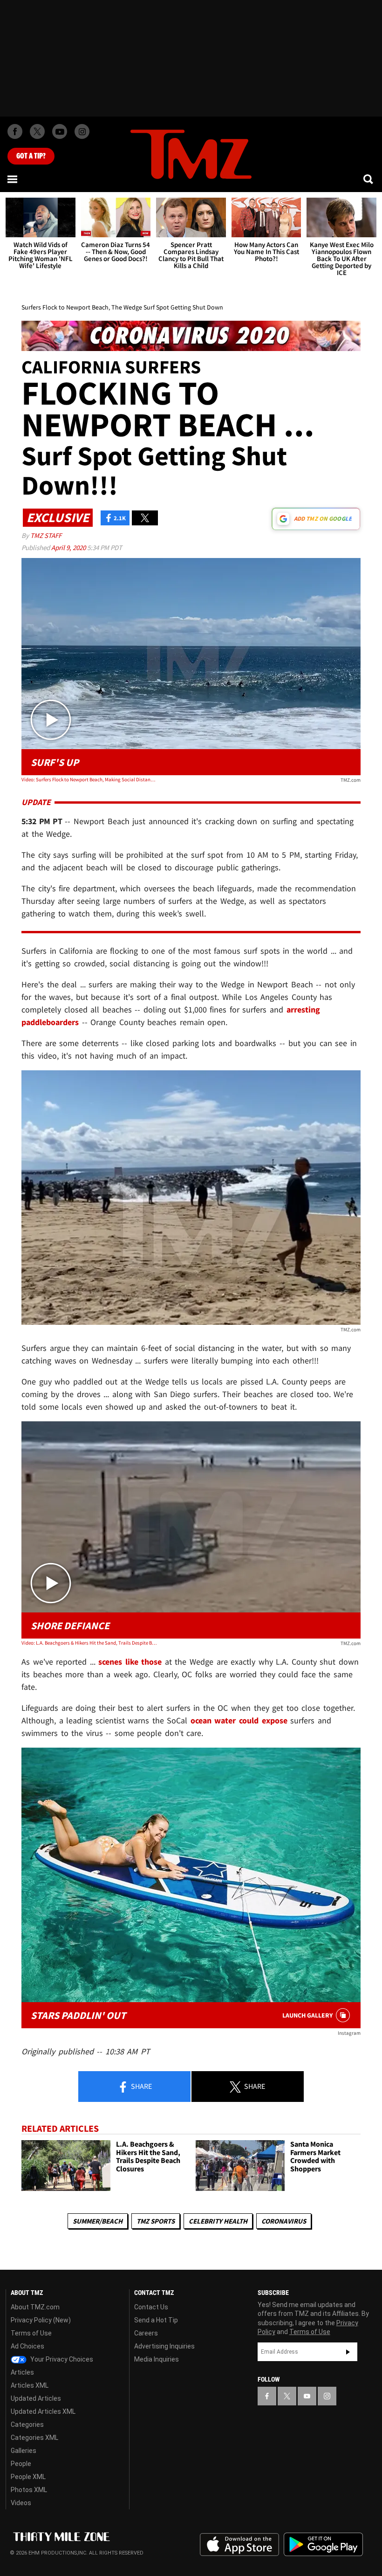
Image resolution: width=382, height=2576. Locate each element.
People (21, 2464)
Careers (146, 2333)
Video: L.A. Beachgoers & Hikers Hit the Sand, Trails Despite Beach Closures (89, 1643)
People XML (28, 2477)
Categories (27, 2424)
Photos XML (29, 2490)
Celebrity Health (218, 2221)
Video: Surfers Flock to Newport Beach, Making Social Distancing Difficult (89, 779)
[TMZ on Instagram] (82, 131)
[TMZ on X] (37, 131)
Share (141, 2086)
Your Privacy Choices (61, 2359)
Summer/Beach (98, 2221)
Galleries (24, 2451)
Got (31, 156)
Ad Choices (27, 2346)
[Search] (369, 179)
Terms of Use (31, 2333)
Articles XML (30, 2385)
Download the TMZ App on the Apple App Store (239, 2545)
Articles (22, 2372)
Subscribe (348, 2352)
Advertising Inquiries (164, 2346)
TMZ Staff (46, 535)
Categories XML (34, 2438)
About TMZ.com (35, 2307)
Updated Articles (36, 2398)
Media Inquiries (157, 2359)
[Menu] (13, 179)
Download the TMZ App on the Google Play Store (323, 2545)
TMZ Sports (156, 2221)
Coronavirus (284, 2221)
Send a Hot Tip (156, 2320)
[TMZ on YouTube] (307, 2396)
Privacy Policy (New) (41, 2320)
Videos (21, 2503)
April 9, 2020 (69, 548)
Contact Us (151, 2307)
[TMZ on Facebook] (15, 131)
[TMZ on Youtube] (60, 131)
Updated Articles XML (43, 2411)
